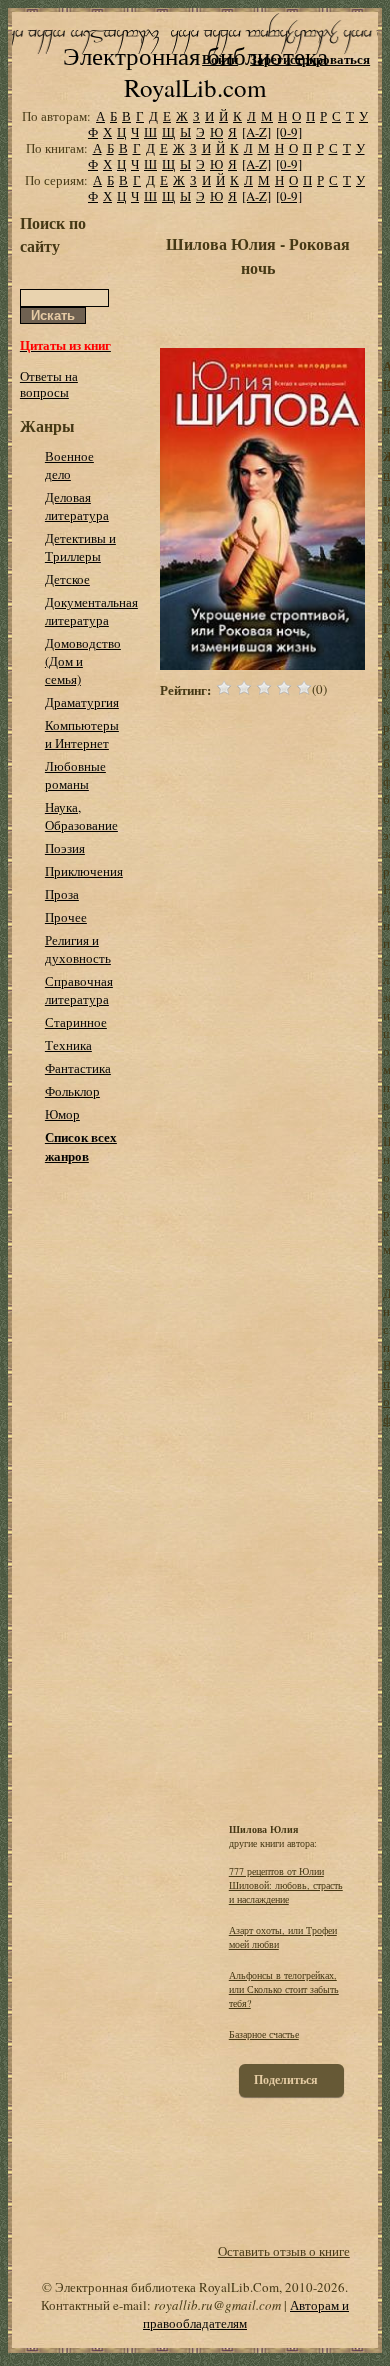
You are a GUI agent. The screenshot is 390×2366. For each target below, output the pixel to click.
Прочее (66, 917)
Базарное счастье (264, 2034)
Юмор (62, 1114)
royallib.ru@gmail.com (217, 2305)
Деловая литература (77, 506)
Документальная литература (91, 611)
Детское (67, 579)
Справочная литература (79, 990)
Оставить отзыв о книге (284, 2251)
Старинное (76, 1022)
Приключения (84, 871)
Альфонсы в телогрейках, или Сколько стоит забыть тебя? (284, 1989)
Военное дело (69, 465)
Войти (220, 58)
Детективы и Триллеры (80, 547)
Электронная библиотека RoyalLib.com (195, 71)
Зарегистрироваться (310, 58)
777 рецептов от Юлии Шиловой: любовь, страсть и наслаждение (286, 1885)
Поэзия (65, 848)
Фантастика (78, 1068)
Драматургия (82, 702)
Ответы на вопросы (49, 384)
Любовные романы (75, 775)
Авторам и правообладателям (246, 2314)
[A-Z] (256, 132)
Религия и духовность (78, 949)
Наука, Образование (81, 816)
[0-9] (289, 132)
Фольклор (72, 1091)
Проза (62, 894)
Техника (68, 1045)
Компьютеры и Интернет (82, 734)
